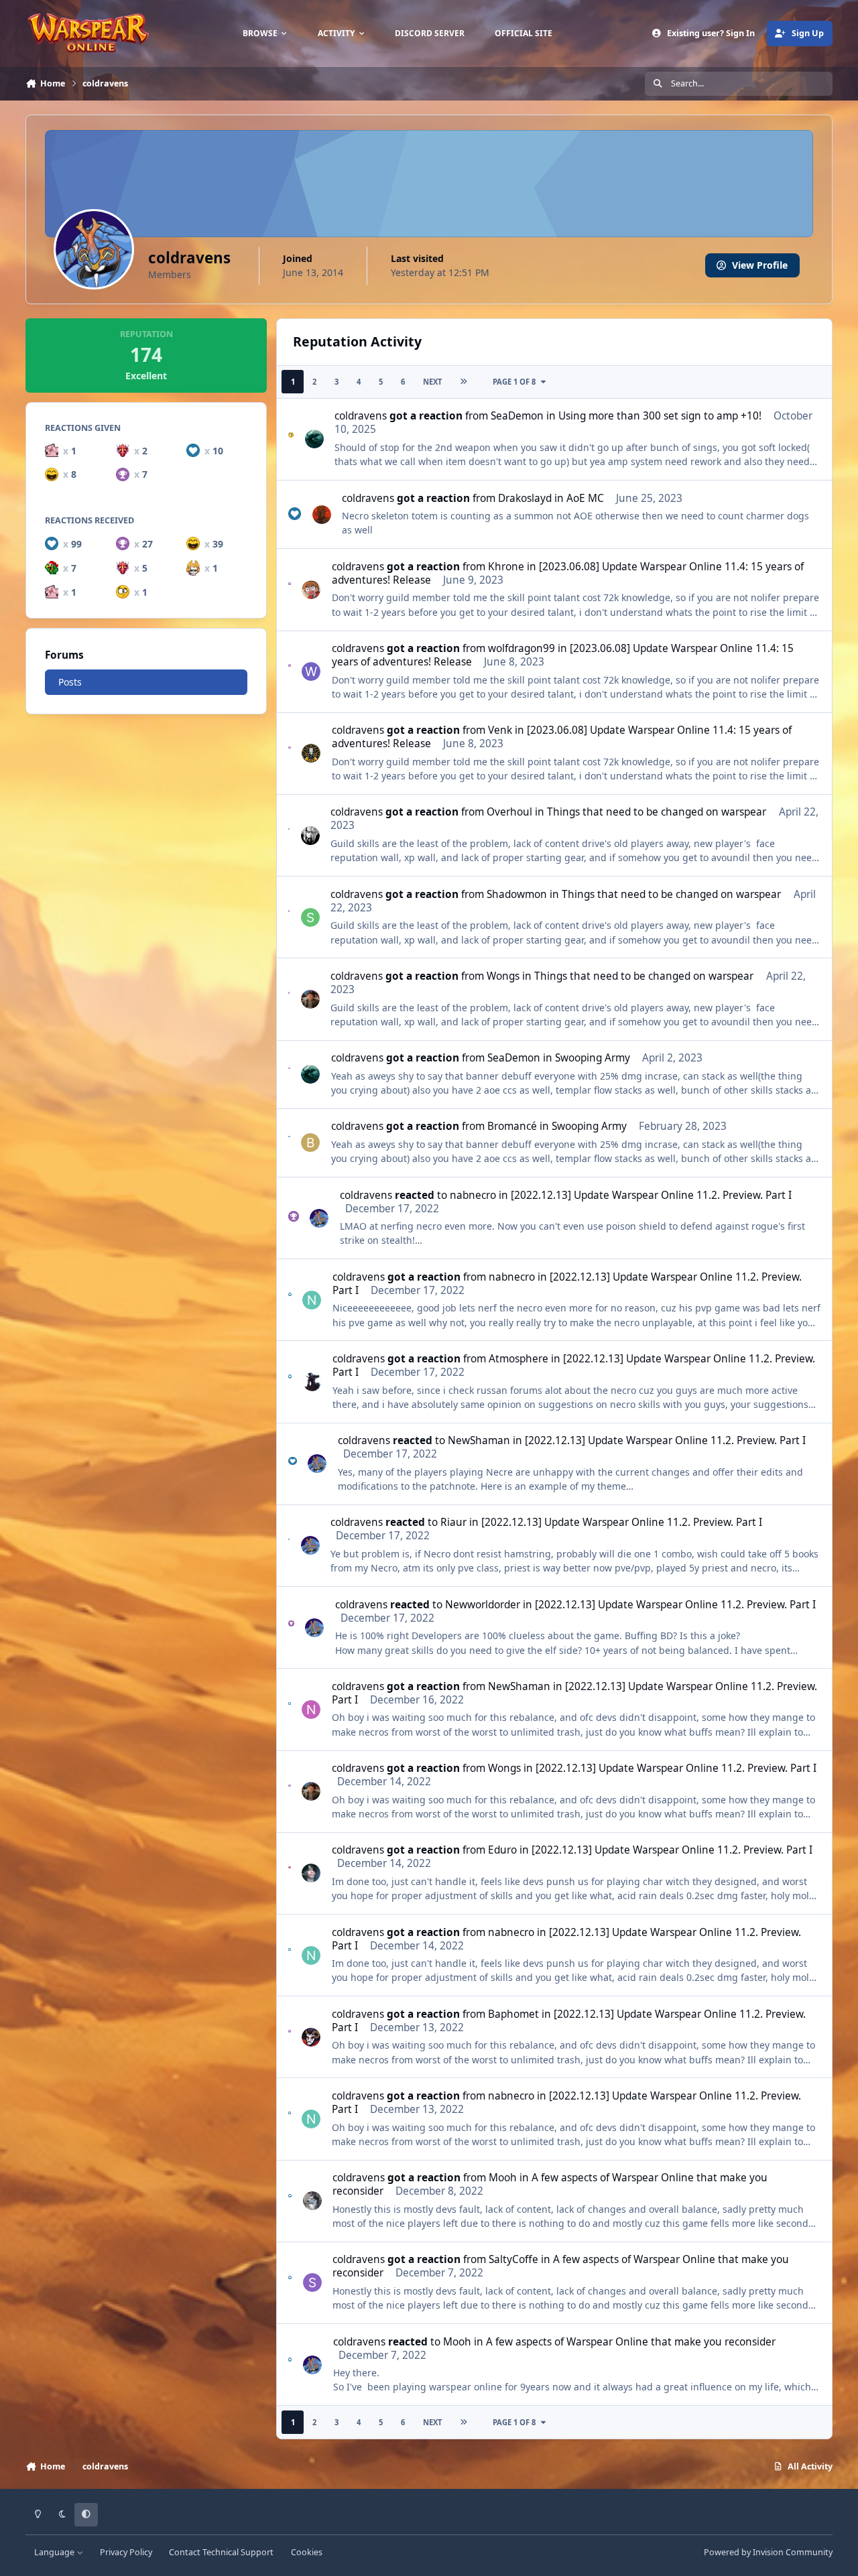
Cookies (307, 2552)
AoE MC (585, 498)
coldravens (361, 416)
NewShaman (479, 1440)
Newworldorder (483, 1605)
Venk (500, 730)
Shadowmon (517, 894)
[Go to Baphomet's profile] (311, 2037)
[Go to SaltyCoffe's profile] (312, 2282)
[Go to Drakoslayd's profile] (322, 515)
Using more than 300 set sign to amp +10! (660, 416)
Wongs (503, 976)
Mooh (503, 2178)
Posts (70, 682)
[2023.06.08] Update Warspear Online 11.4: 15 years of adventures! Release (568, 573)
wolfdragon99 (522, 648)
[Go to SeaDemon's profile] (314, 439)
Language (55, 2552)
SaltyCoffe (513, 2259)
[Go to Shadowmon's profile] (310, 917)
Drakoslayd (525, 498)
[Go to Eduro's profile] (311, 1873)
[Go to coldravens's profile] (319, 1218)
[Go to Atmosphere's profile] (312, 1382)
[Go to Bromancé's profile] (310, 1143)
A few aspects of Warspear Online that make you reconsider (550, 2184)
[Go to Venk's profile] (311, 753)
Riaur (453, 1522)
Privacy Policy (126, 2552)
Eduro (502, 1850)
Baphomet (513, 2014)
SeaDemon (517, 416)
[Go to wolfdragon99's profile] (311, 671)
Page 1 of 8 (514, 382)
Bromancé (512, 1126)
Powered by (768, 2552)
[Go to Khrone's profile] (311, 590)
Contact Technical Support (221, 2552)
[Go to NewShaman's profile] (311, 1710)
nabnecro (473, 1195)
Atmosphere (518, 1359)
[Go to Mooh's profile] (312, 2201)
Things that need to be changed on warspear (657, 812)
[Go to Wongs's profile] (310, 999)
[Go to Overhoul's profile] (310, 836)
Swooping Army (593, 1058)
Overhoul (509, 812)
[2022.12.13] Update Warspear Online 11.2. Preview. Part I (651, 1195)
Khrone (506, 567)
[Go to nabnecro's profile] (312, 1300)
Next (432, 382)
